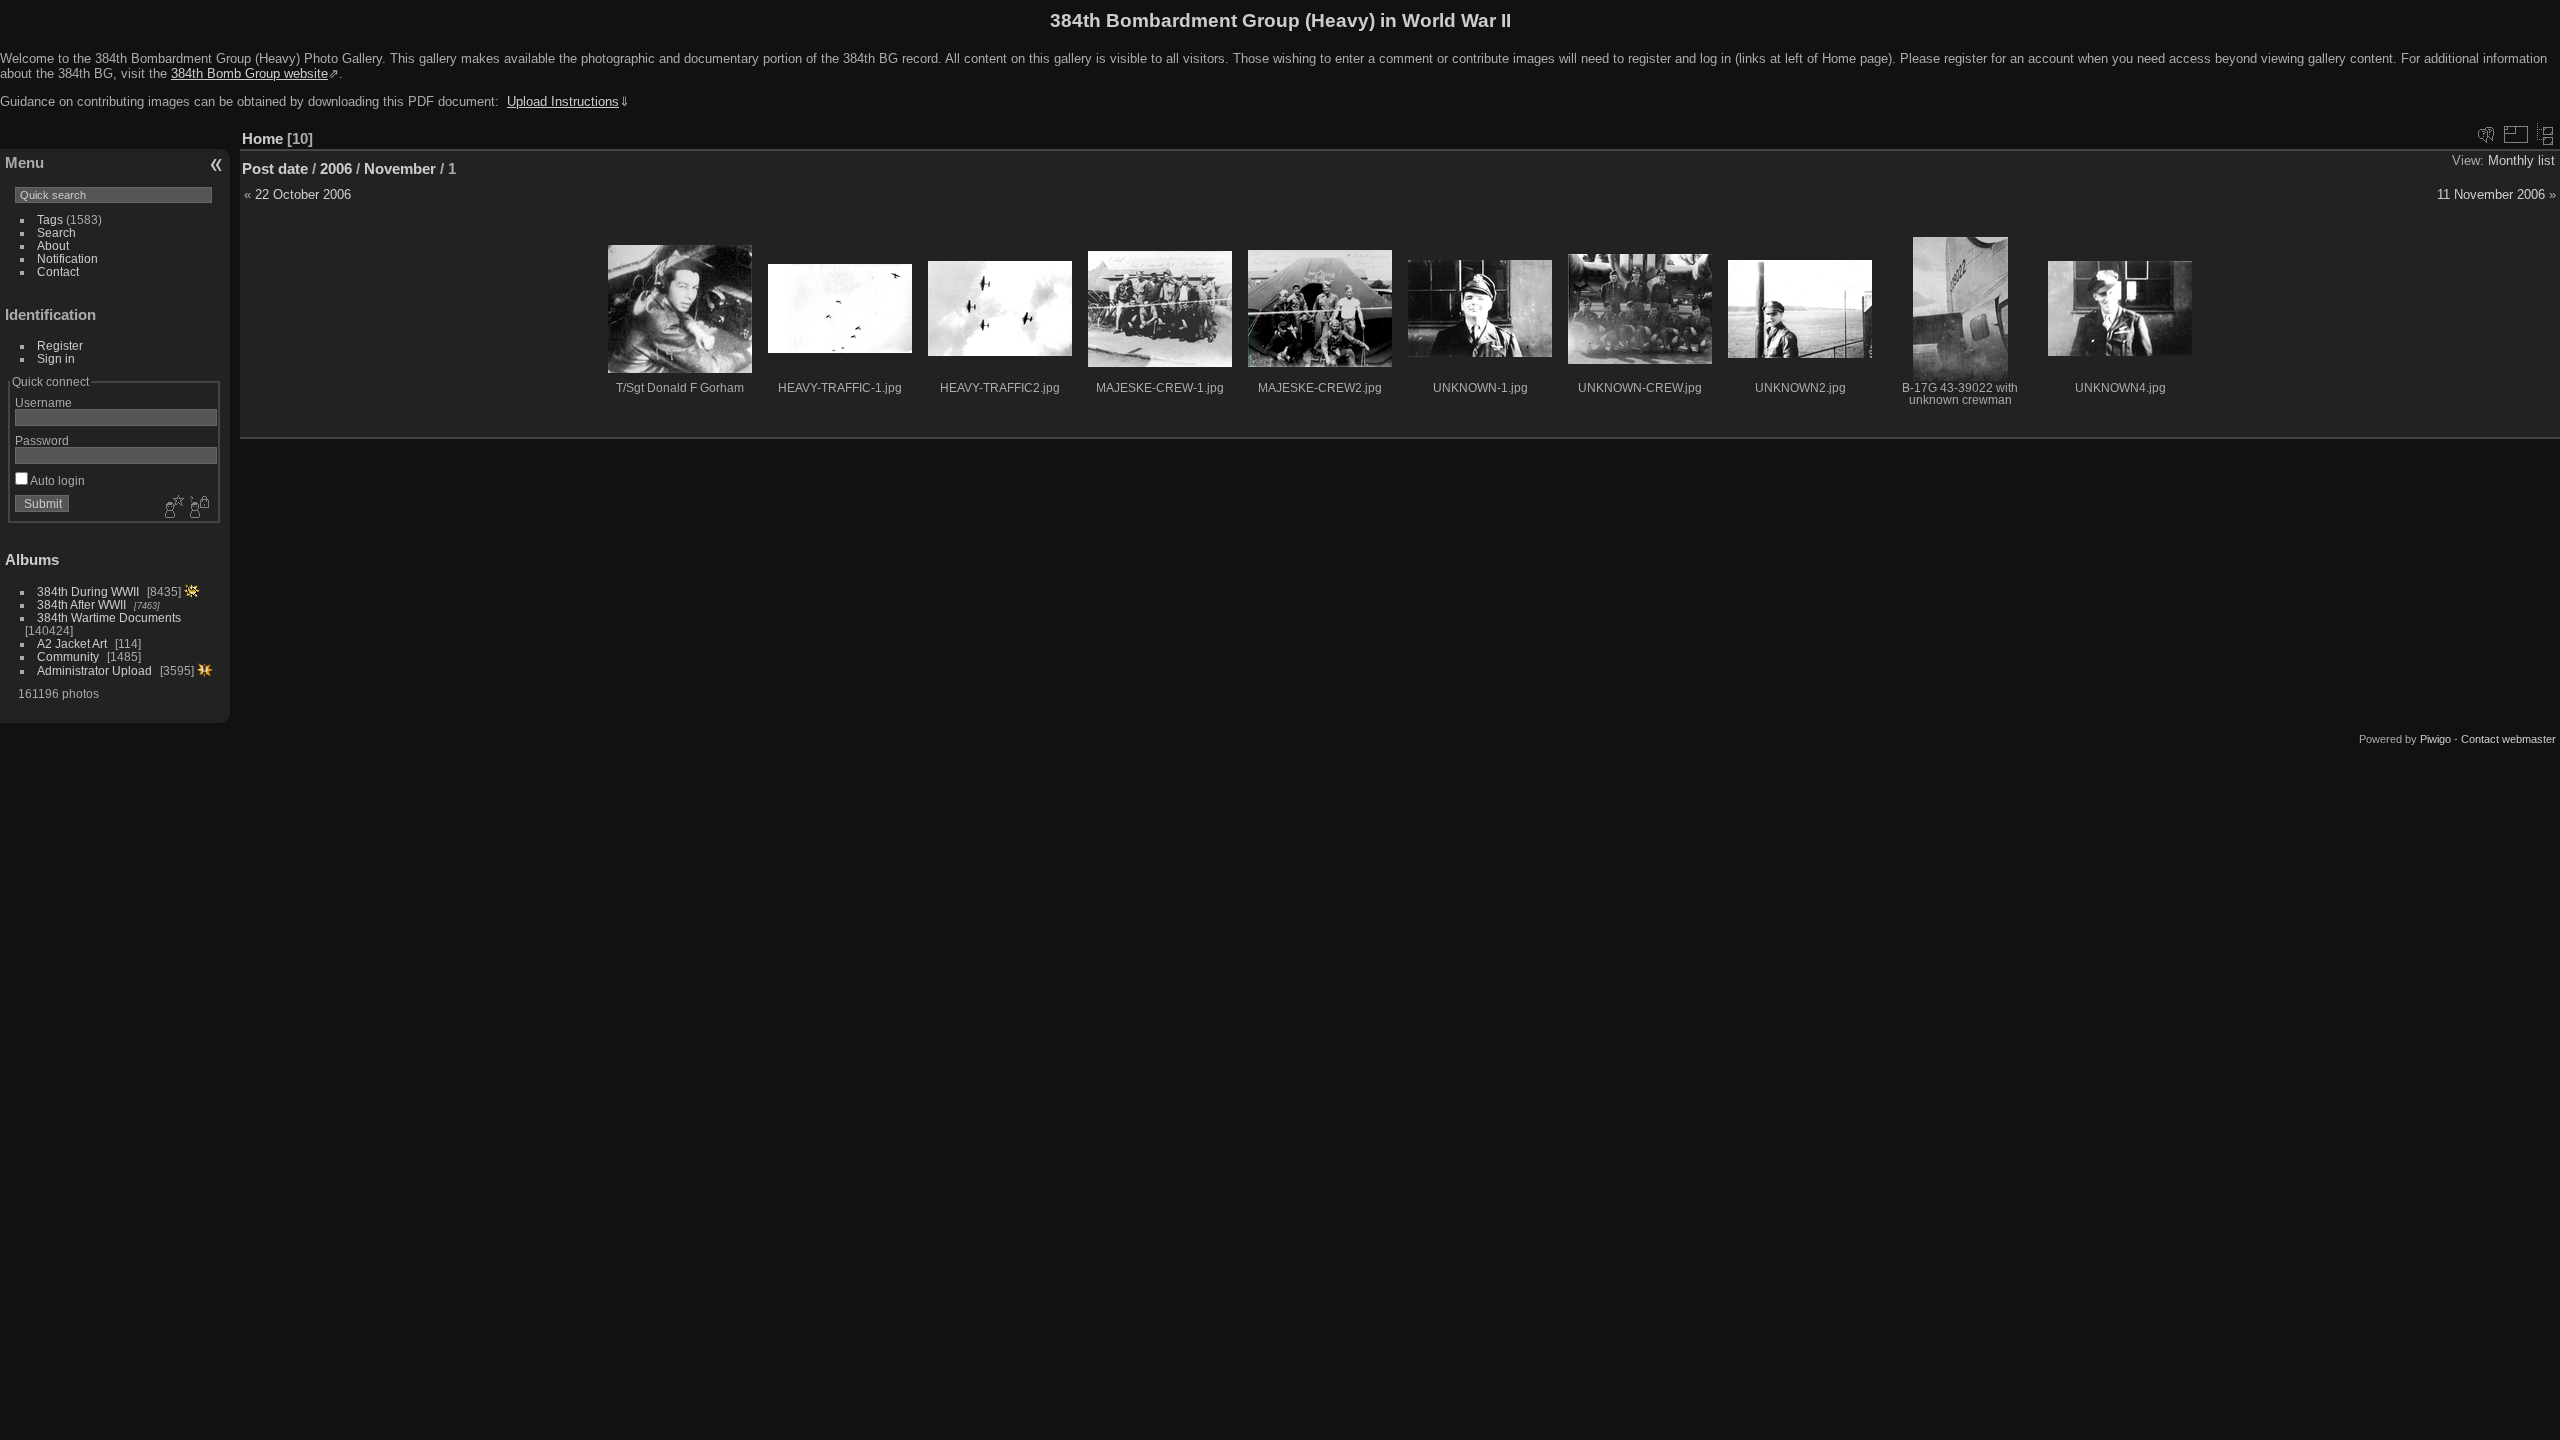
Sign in (56, 358)
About (53, 245)
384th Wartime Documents (109, 617)
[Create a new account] (172, 508)
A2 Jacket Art (72, 643)
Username (43, 402)
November (400, 168)
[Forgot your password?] (198, 508)
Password (42, 440)
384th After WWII (81, 604)
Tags (50, 219)
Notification (67, 258)
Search (56, 232)
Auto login (56, 480)
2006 (336, 168)
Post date (275, 168)
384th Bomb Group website (249, 73)
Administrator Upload (94, 670)
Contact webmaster (2508, 739)
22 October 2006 (303, 194)
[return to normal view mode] (2545, 134)
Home (262, 138)
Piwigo (2435, 739)
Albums (32, 559)
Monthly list (2521, 160)
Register (60, 345)
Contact (58, 271)
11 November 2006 (2491, 194)
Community (68, 656)
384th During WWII (88, 591)
